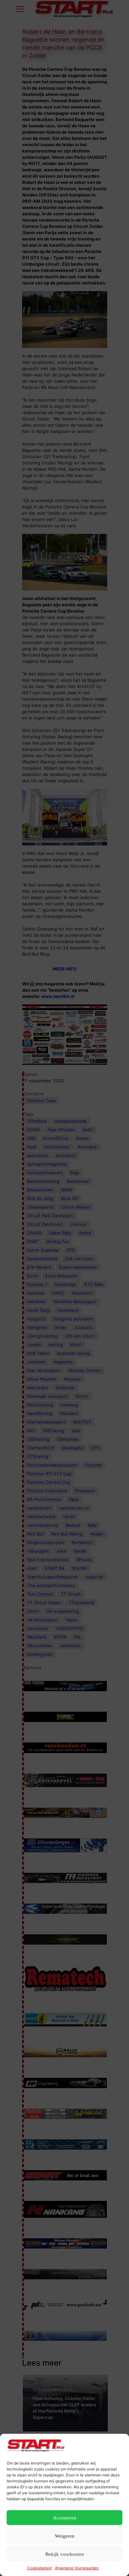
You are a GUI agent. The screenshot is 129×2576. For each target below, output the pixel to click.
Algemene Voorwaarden (77, 2568)
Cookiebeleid (39, 2568)
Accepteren (65, 2518)
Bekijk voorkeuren (65, 2554)
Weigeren (65, 2536)
